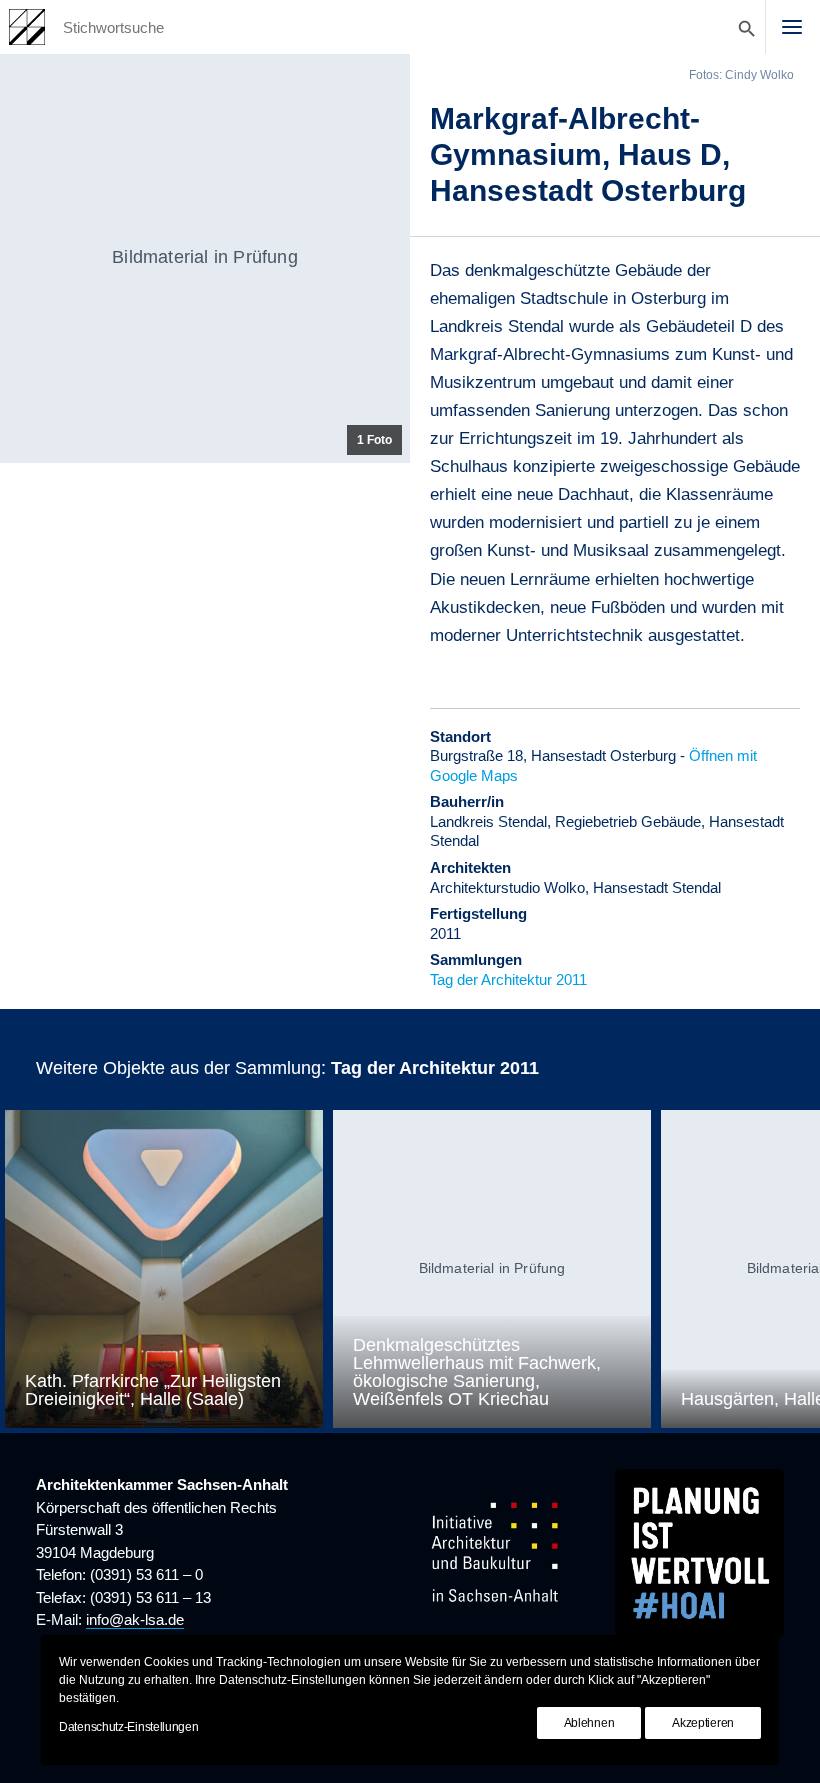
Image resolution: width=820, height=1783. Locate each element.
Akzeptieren (703, 1723)
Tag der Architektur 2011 (508, 979)
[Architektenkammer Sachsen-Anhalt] (27, 27)
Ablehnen (589, 1723)
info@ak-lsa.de (135, 1619)
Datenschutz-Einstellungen (129, 1727)
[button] (792, 27)
